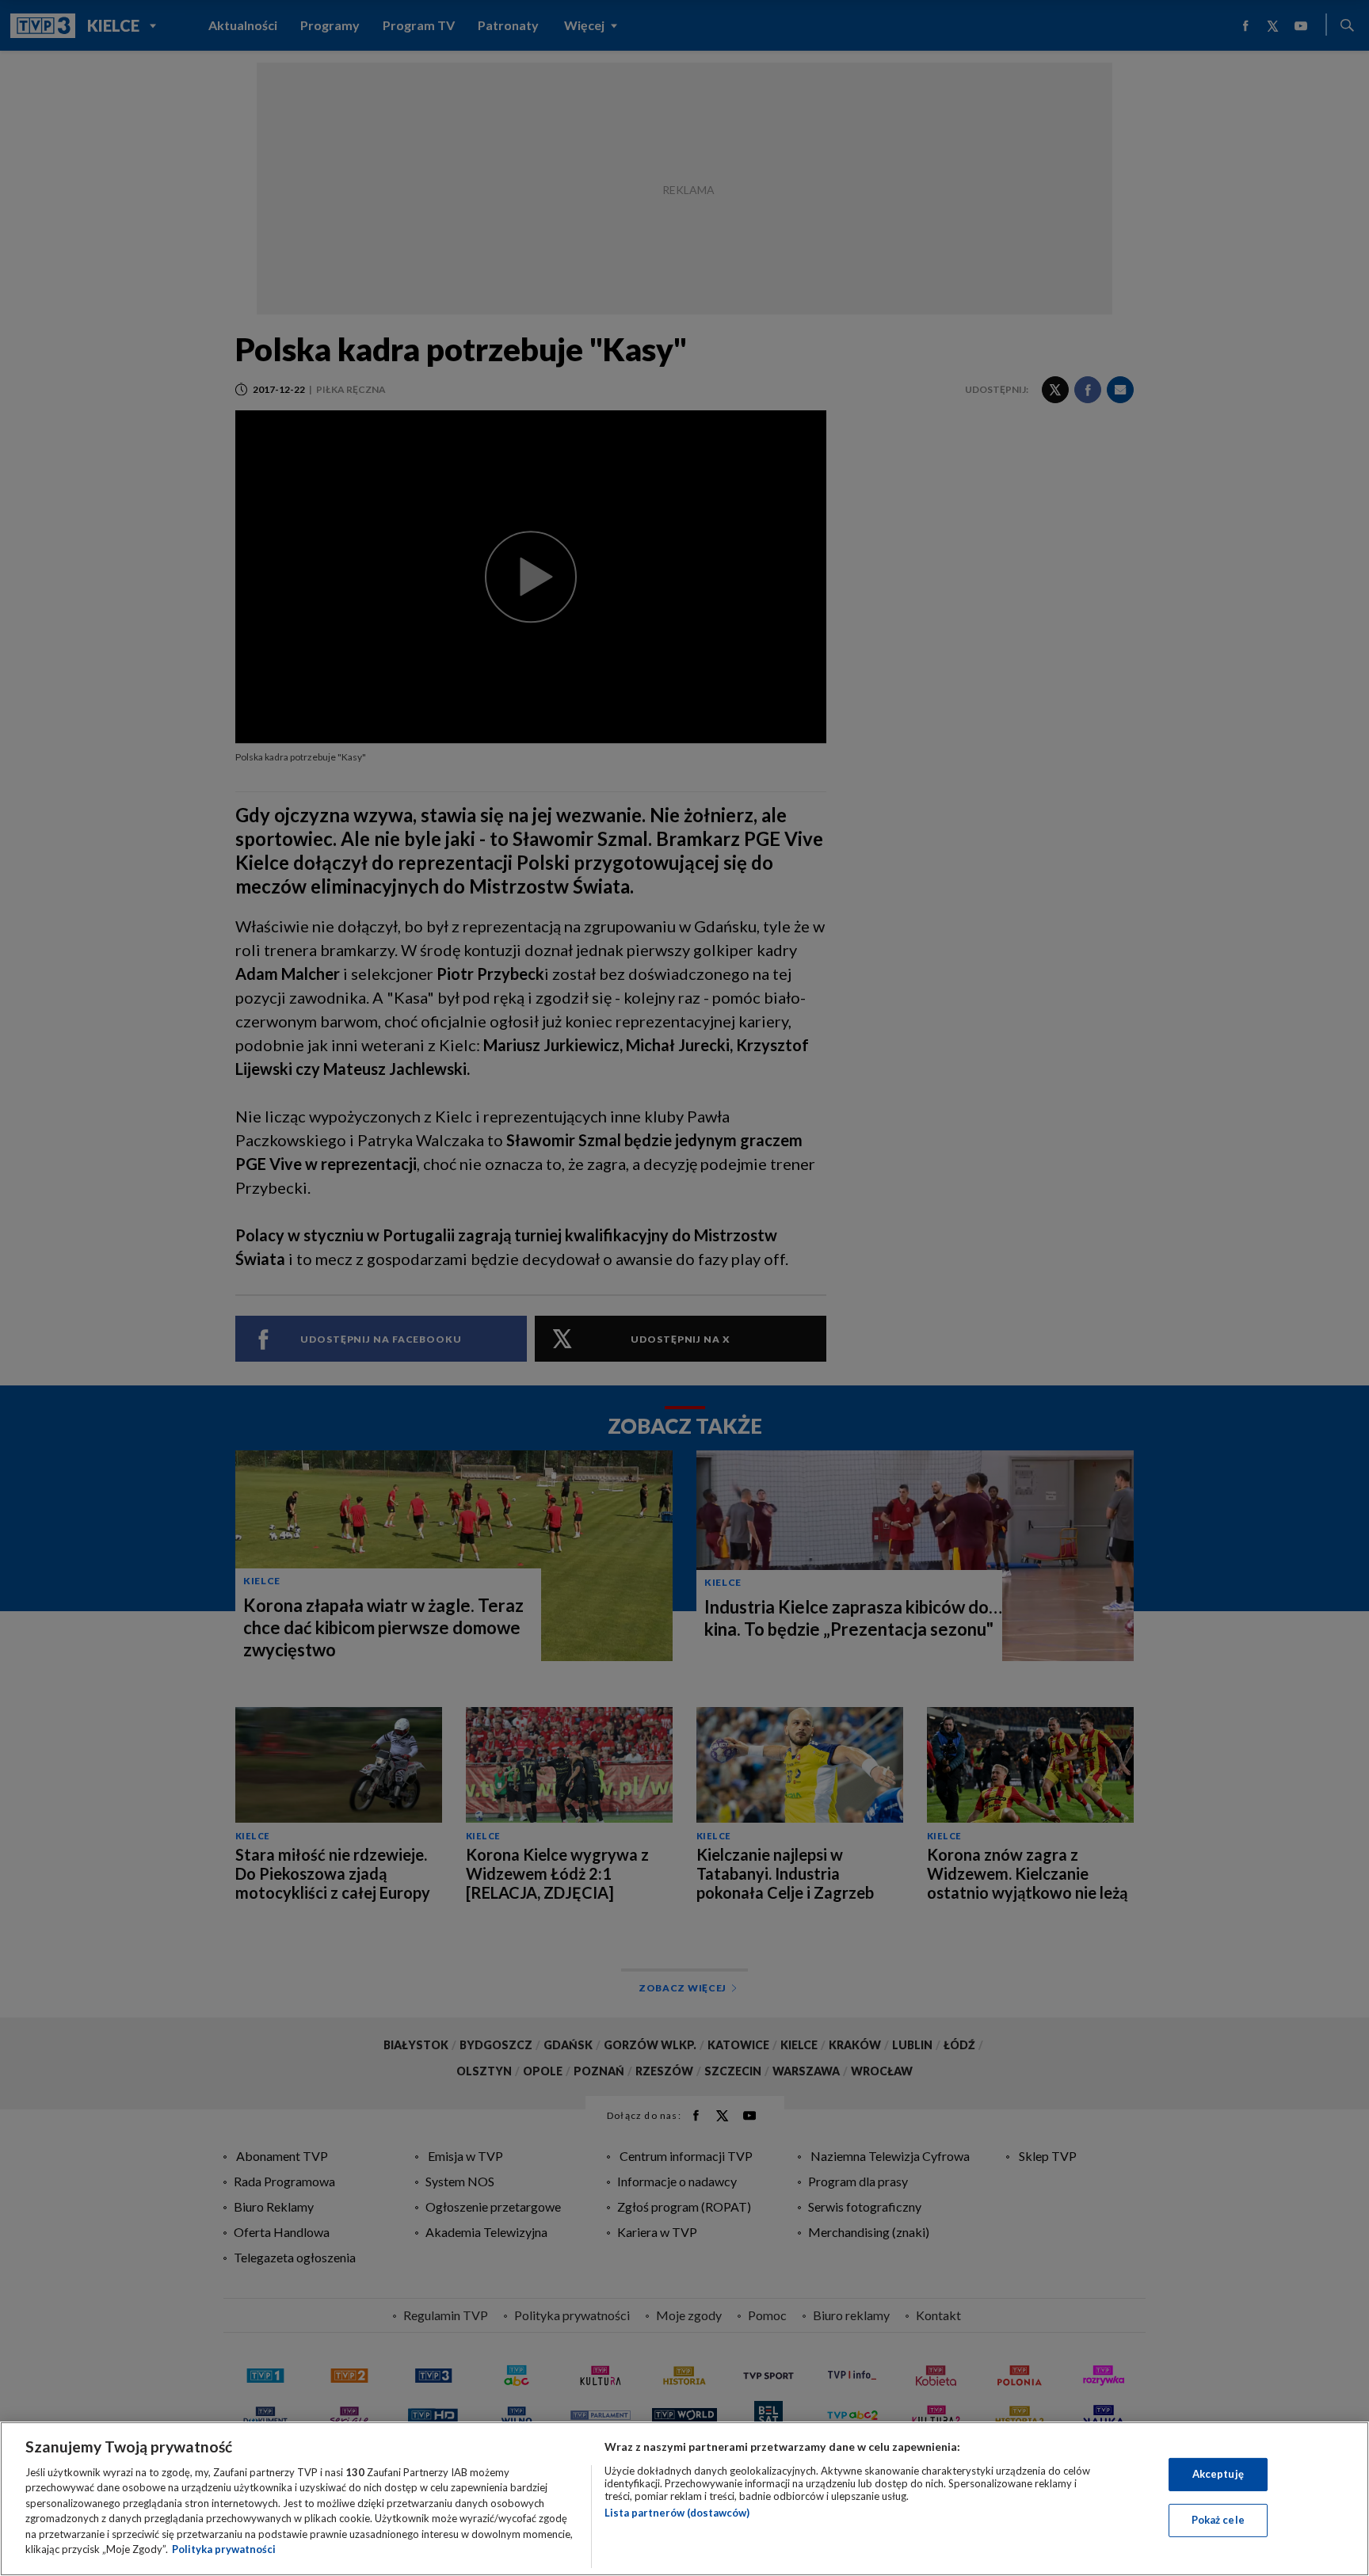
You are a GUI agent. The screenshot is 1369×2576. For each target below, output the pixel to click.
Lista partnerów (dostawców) (677, 2513)
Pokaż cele (1218, 2520)
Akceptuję (1218, 2474)
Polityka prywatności (224, 2549)
